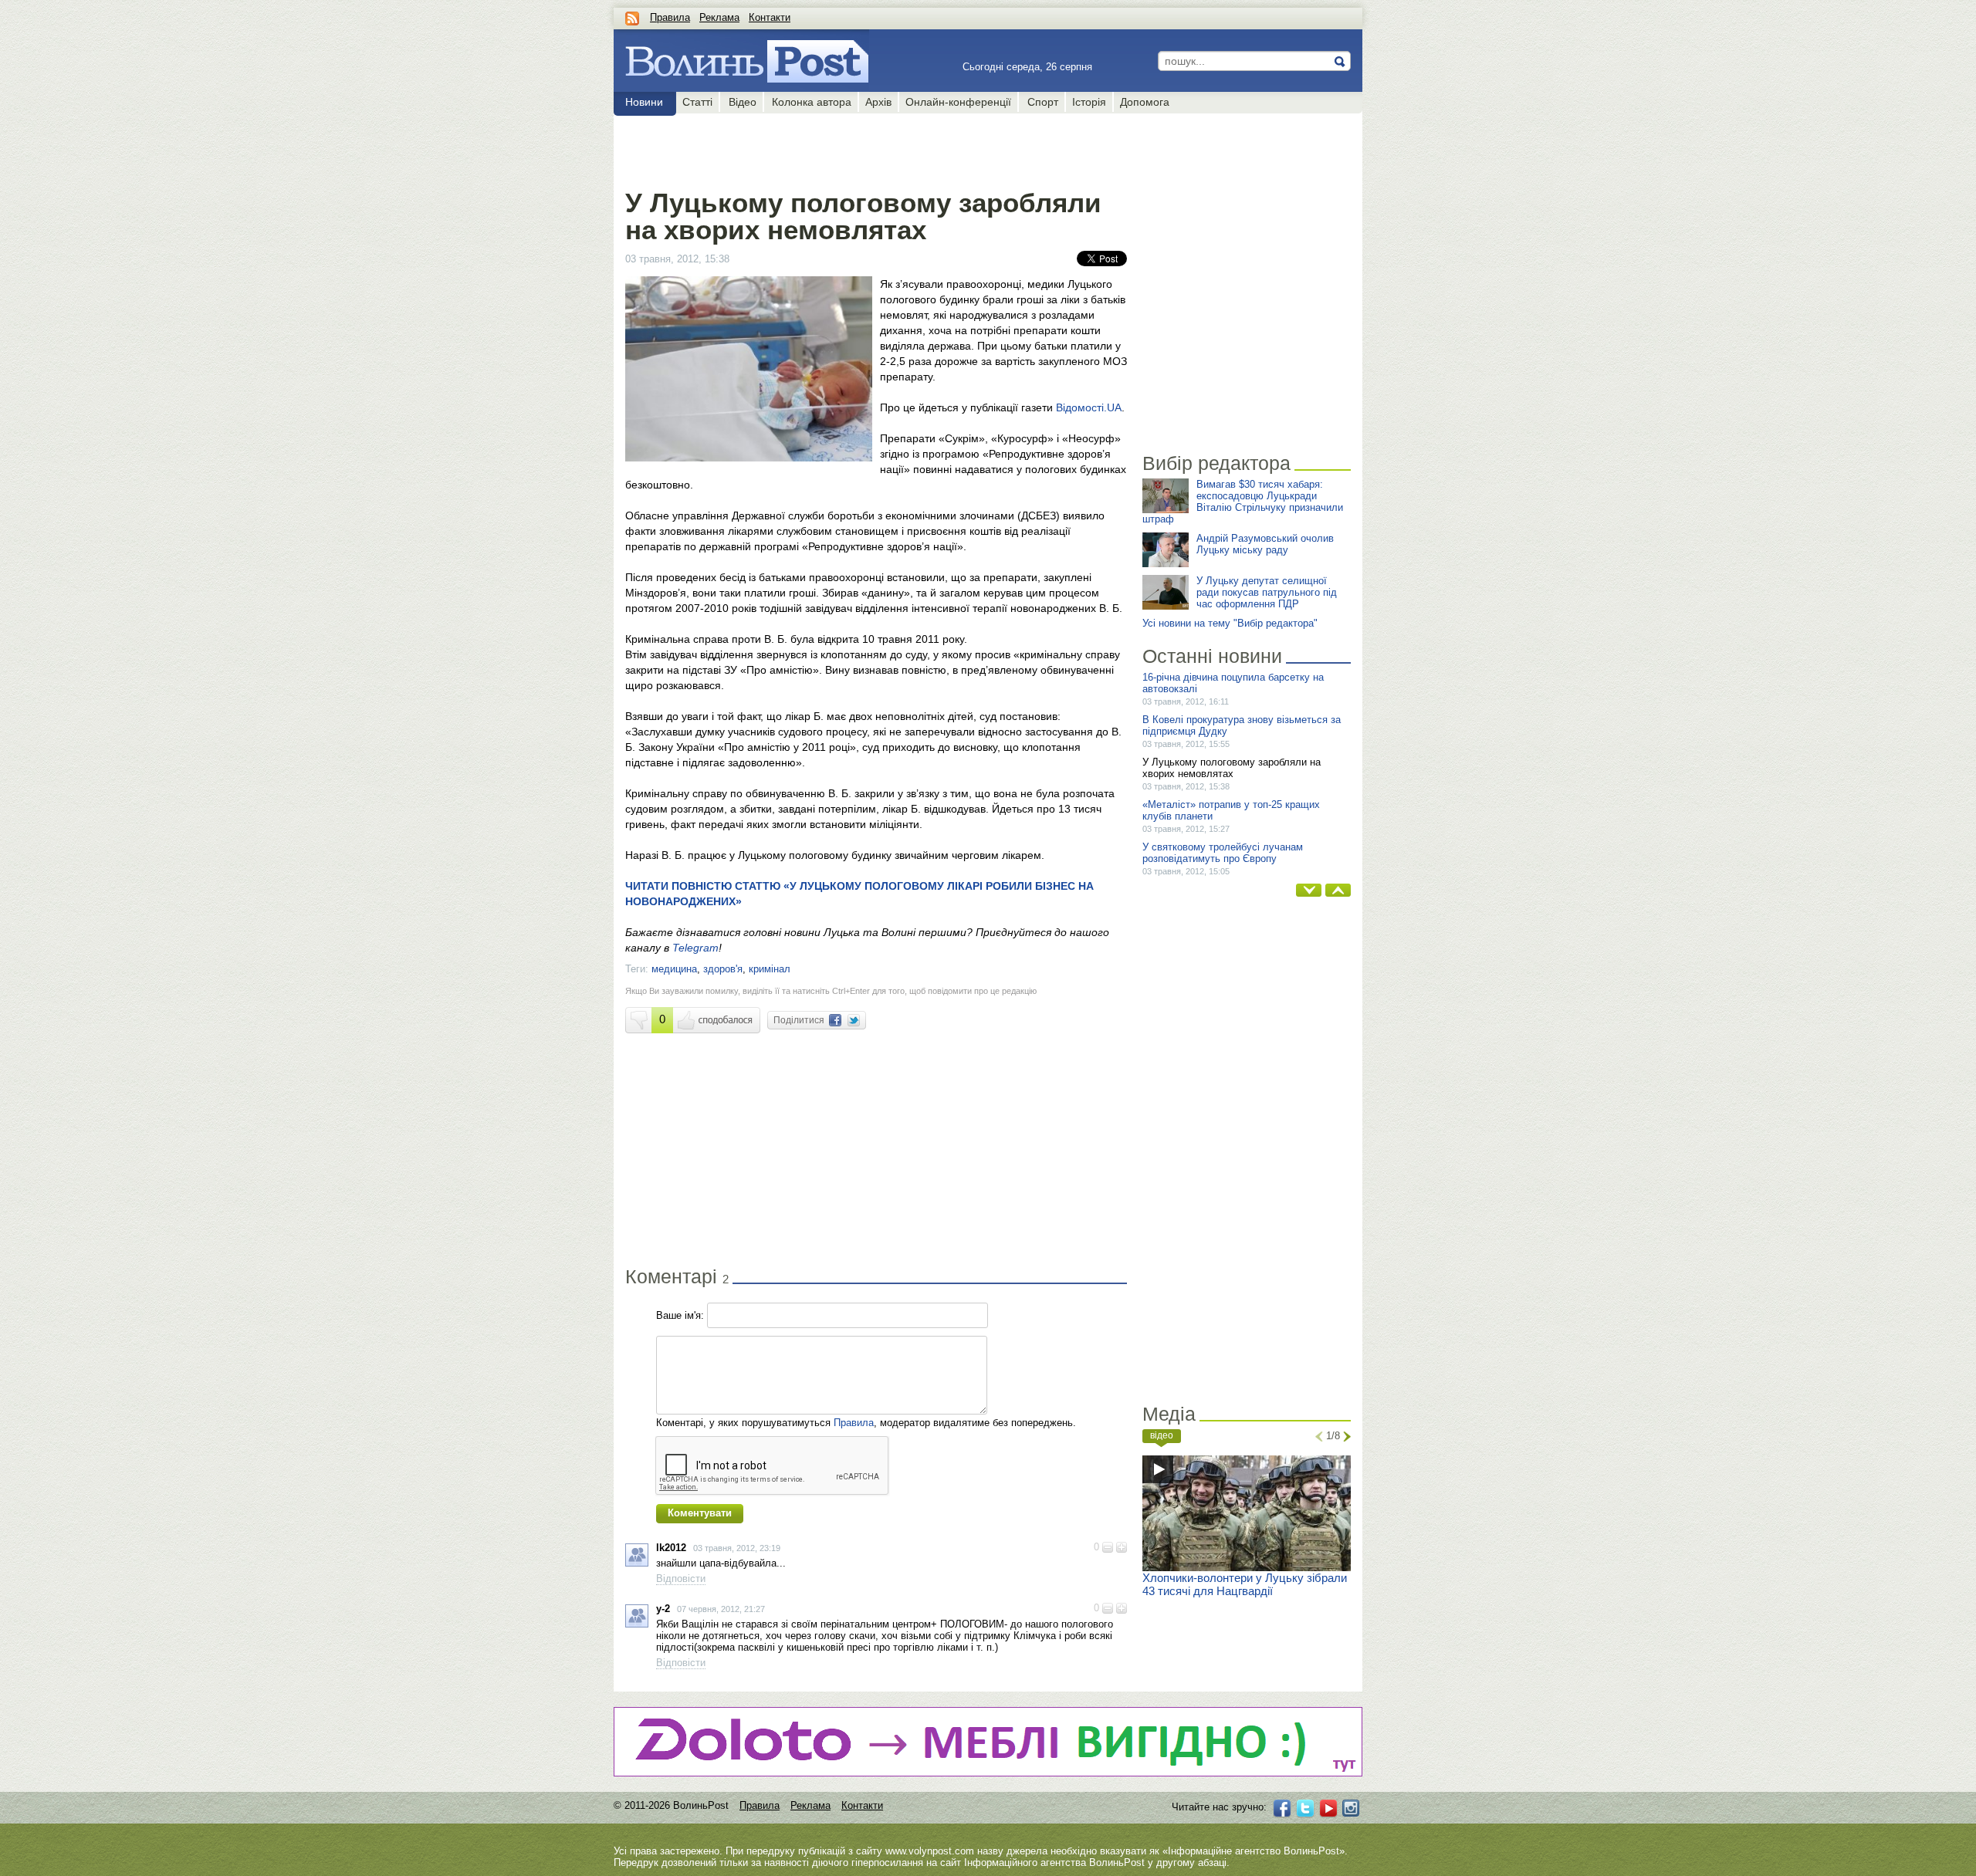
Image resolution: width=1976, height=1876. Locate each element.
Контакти (770, 17)
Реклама (719, 17)
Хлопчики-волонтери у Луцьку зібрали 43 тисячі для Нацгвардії (1245, 1584)
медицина (674, 969)
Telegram (695, 948)
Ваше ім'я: (680, 1315)
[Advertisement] (876, 148)
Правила (670, 17)
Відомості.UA (1089, 407)
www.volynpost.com (930, 1851)
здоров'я (723, 969)
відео (1162, 1435)
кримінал (770, 969)
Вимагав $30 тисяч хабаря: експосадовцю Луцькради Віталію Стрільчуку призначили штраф (1243, 502)
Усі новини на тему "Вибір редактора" (1230, 623)
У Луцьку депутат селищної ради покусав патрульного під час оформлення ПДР (1267, 592)
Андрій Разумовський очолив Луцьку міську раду (1265, 544)
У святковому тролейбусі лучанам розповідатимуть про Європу (1223, 853)
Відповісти (681, 1579)
